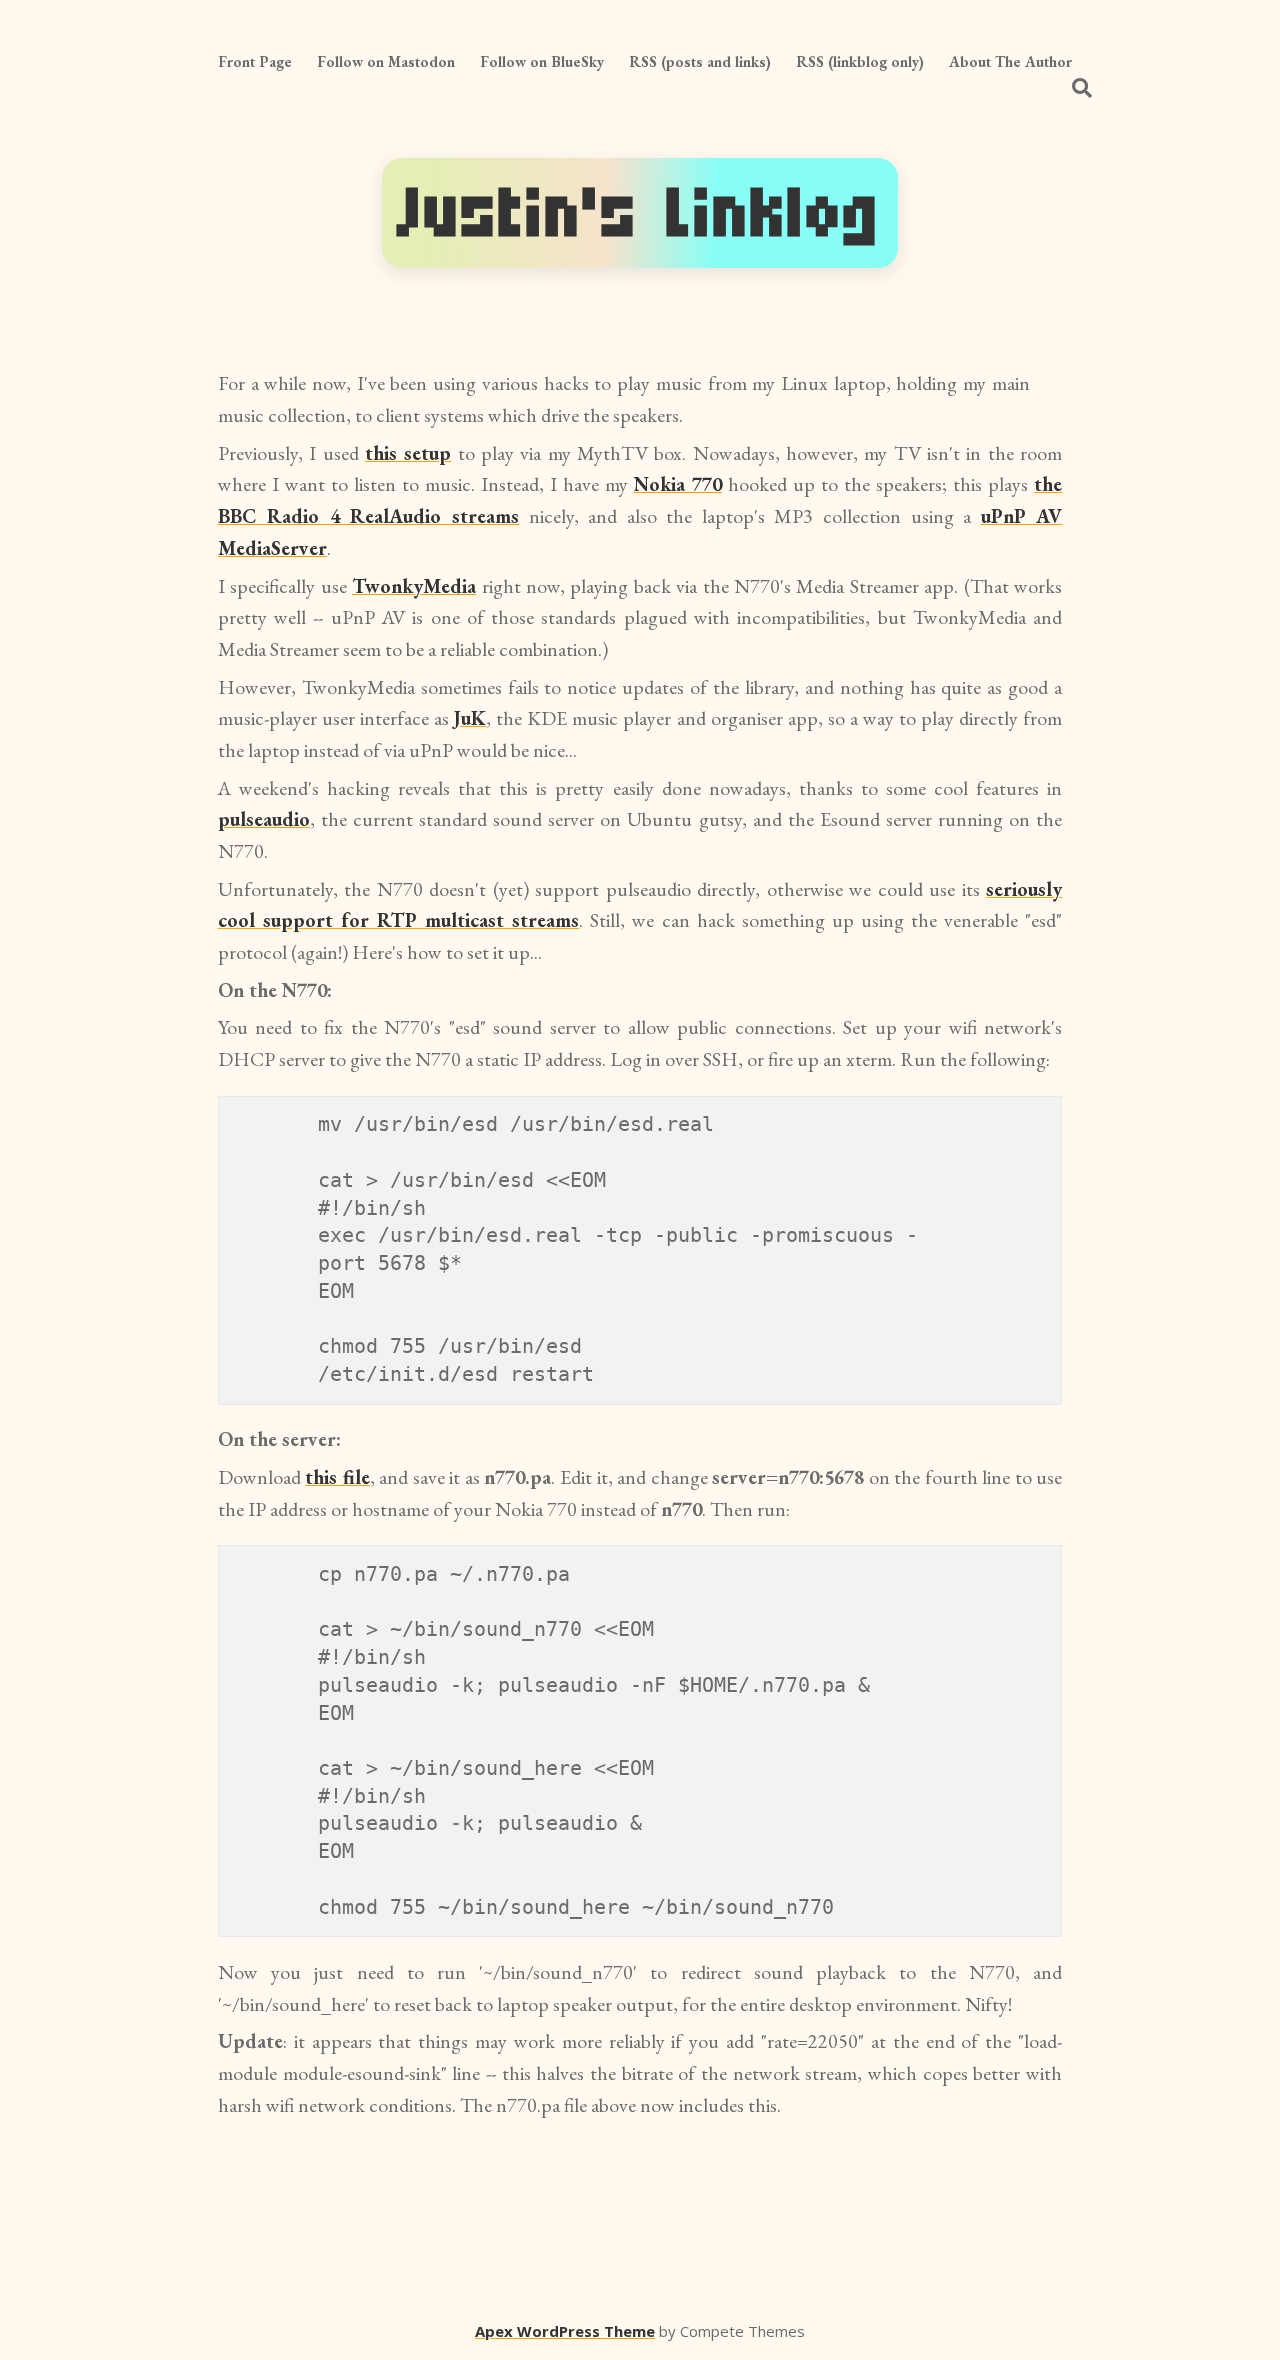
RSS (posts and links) (700, 61)
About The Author (1010, 61)
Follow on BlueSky (542, 61)
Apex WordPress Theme (565, 2331)
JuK (470, 718)
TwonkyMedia (414, 586)
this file (337, 1477)
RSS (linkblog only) (860, 61)
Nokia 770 (678, 484)
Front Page (255, 61)
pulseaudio (264, 819)
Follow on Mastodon (386, 61)
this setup (408, 453)
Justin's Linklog (640, 213)
